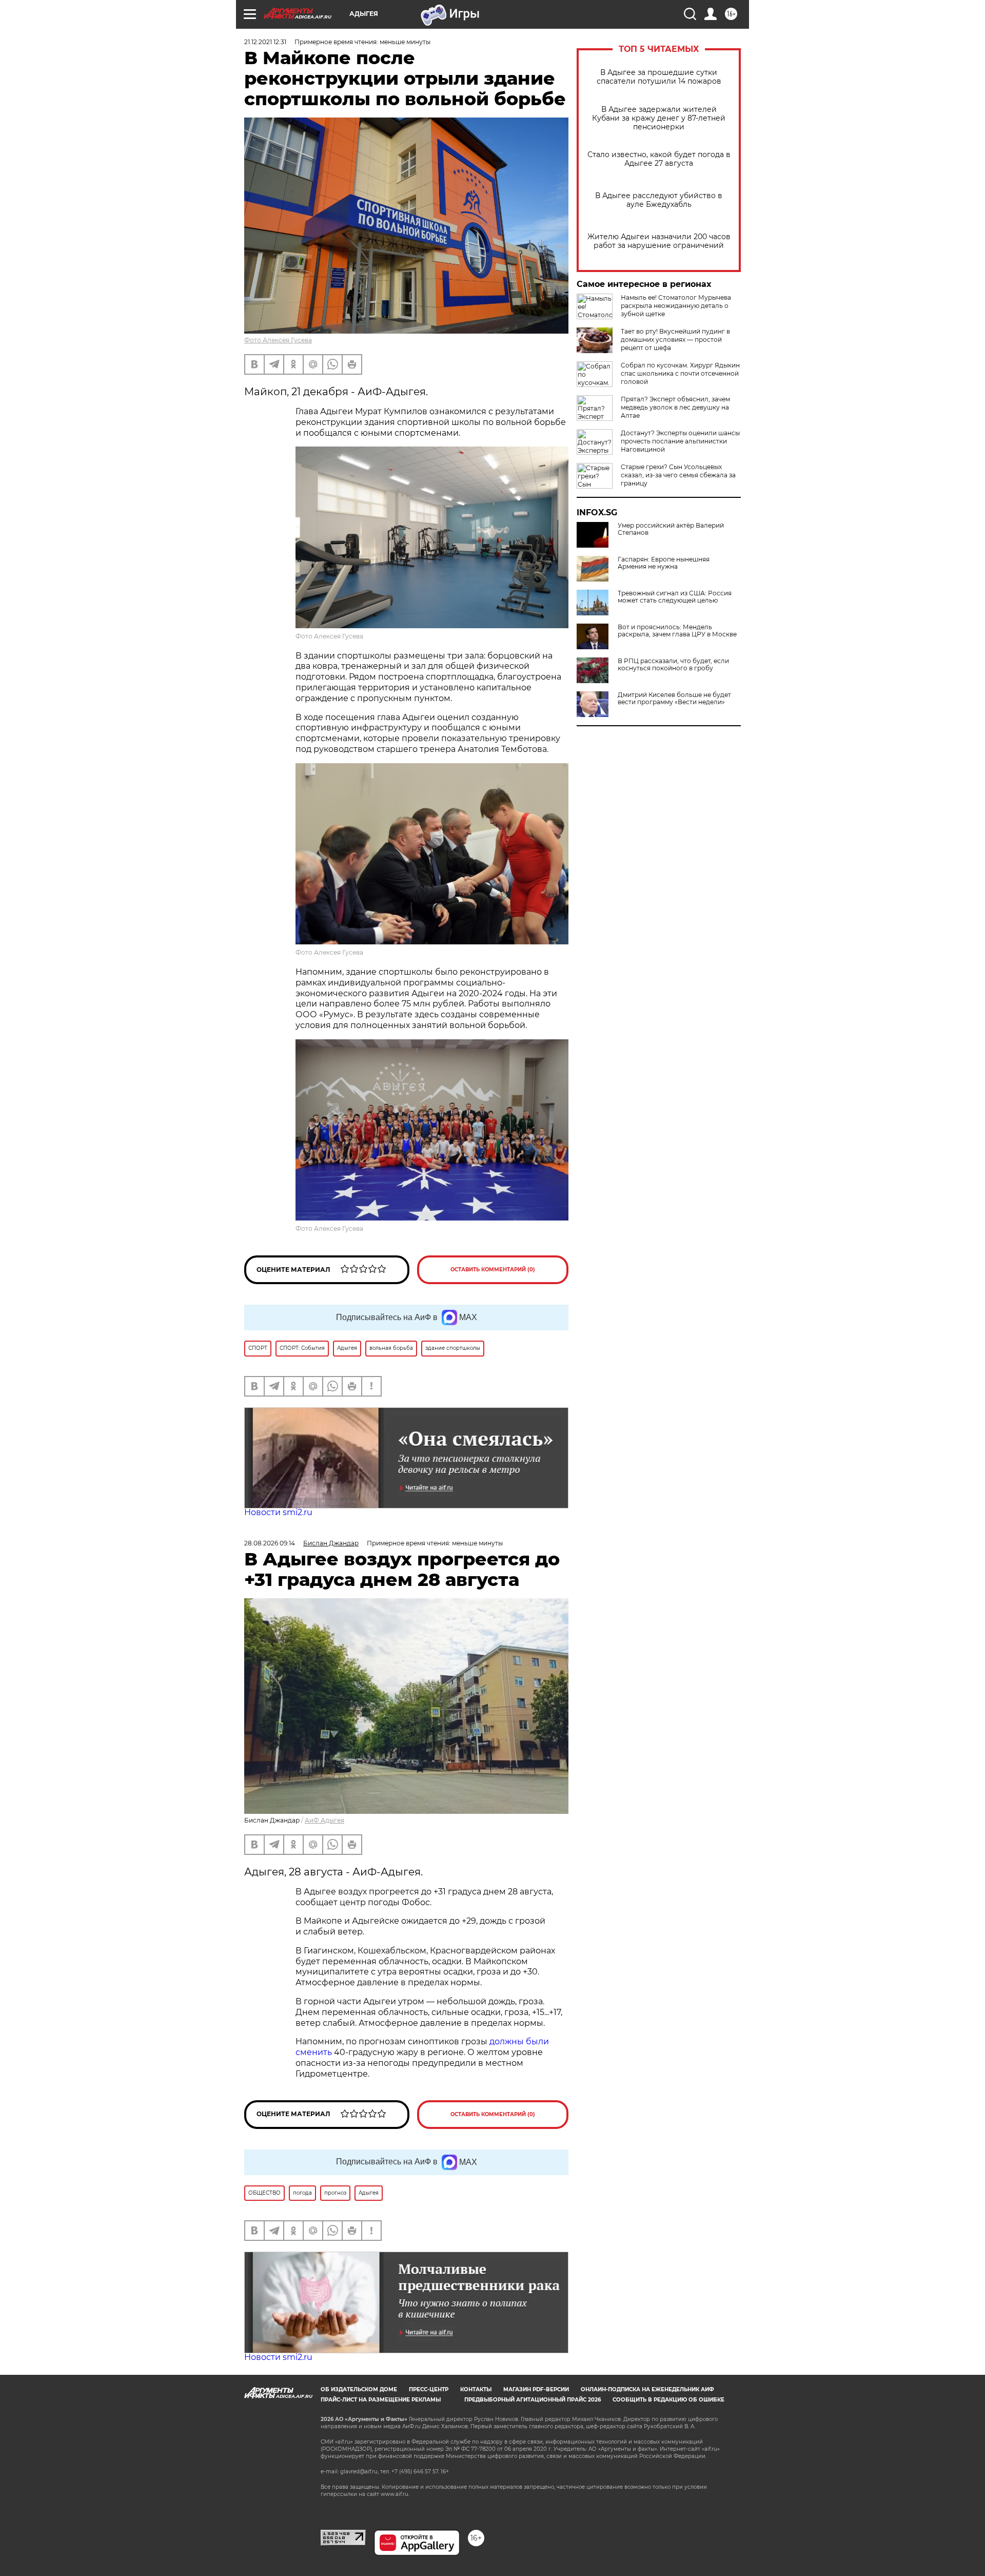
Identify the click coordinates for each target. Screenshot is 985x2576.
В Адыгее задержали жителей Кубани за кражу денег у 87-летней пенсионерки (659, 118)
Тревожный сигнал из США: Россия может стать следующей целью (675, 597)
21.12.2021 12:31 (265, 42)
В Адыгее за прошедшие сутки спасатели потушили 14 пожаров (659, 77)
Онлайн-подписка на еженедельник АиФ (647, 2389)
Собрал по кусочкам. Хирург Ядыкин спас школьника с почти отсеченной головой (680, 373)
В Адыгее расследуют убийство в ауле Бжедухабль (659, 200)
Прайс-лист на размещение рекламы (381, 2400)
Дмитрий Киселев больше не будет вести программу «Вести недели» (674, 699)
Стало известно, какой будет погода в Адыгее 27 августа (659, 159)
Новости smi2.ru (278, 1512)
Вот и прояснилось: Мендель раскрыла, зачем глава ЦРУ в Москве (677, 631)
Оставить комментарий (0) (493, 1270)
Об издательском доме (359, 2389)
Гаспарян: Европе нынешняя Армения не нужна (664, 563)
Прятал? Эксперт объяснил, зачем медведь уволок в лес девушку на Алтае (675, 407)
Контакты (476, 2389)
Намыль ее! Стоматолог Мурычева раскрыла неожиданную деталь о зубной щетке (676, 306)
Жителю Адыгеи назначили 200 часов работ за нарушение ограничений (659, 241)
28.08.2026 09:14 (270, 1543)
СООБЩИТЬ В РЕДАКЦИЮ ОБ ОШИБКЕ (668, 2400)
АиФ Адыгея (324, 1820)
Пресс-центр (429, 2389)
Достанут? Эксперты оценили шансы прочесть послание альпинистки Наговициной (680, 441)
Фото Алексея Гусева (278, 340)
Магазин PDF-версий (536, 2389)
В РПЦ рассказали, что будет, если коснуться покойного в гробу (673, 665)
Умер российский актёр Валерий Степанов (671, 529)
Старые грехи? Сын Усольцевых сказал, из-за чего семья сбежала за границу (678, 475)
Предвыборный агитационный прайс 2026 (533, 2400)
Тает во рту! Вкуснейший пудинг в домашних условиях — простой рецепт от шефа (675, 340)
